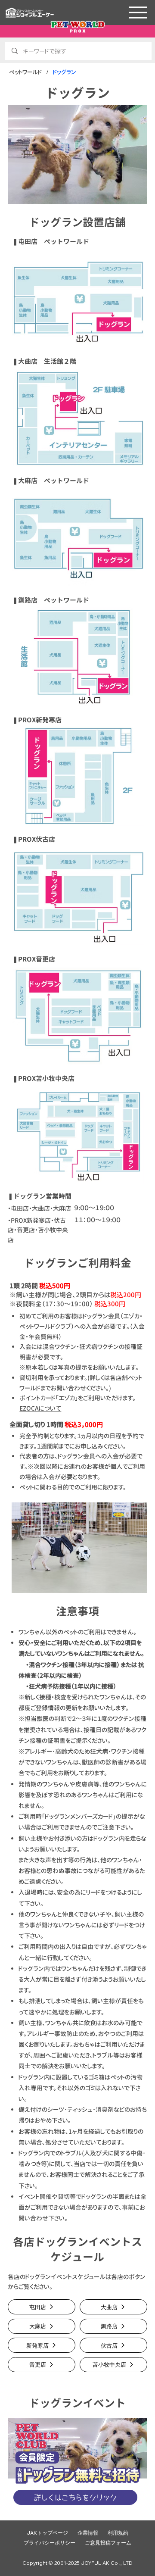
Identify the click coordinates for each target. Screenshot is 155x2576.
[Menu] (138, 12)
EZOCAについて (40, 1408)
